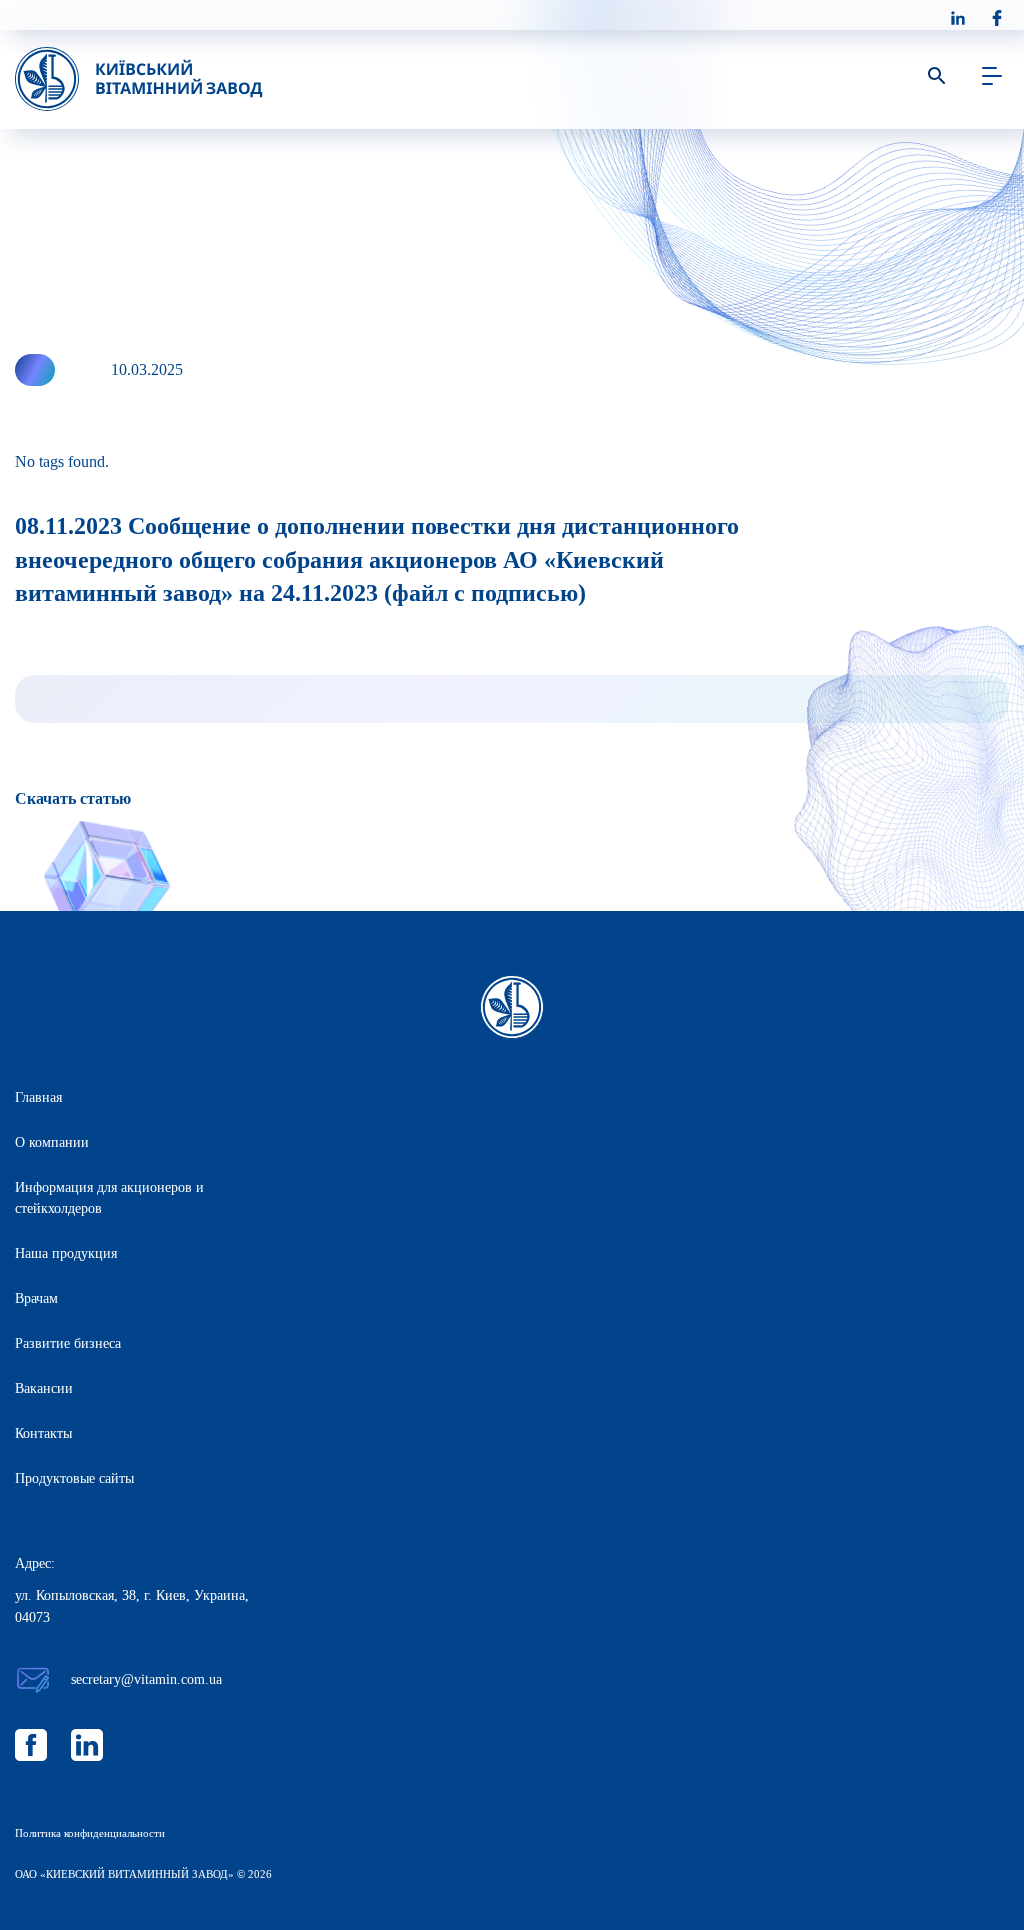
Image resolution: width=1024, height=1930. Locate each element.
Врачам (36, 1298)
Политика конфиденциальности (90, 1833)
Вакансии (44, 1388)
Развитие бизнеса (68, 1343)
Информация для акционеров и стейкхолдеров (109, 1198)
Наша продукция (66, 1253)
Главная (38, 1097)
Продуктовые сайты (74, 1478)
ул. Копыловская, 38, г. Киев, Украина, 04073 (132, 1606)
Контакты (43, 1433)
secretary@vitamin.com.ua (146, 1679)
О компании (52, 1142)
